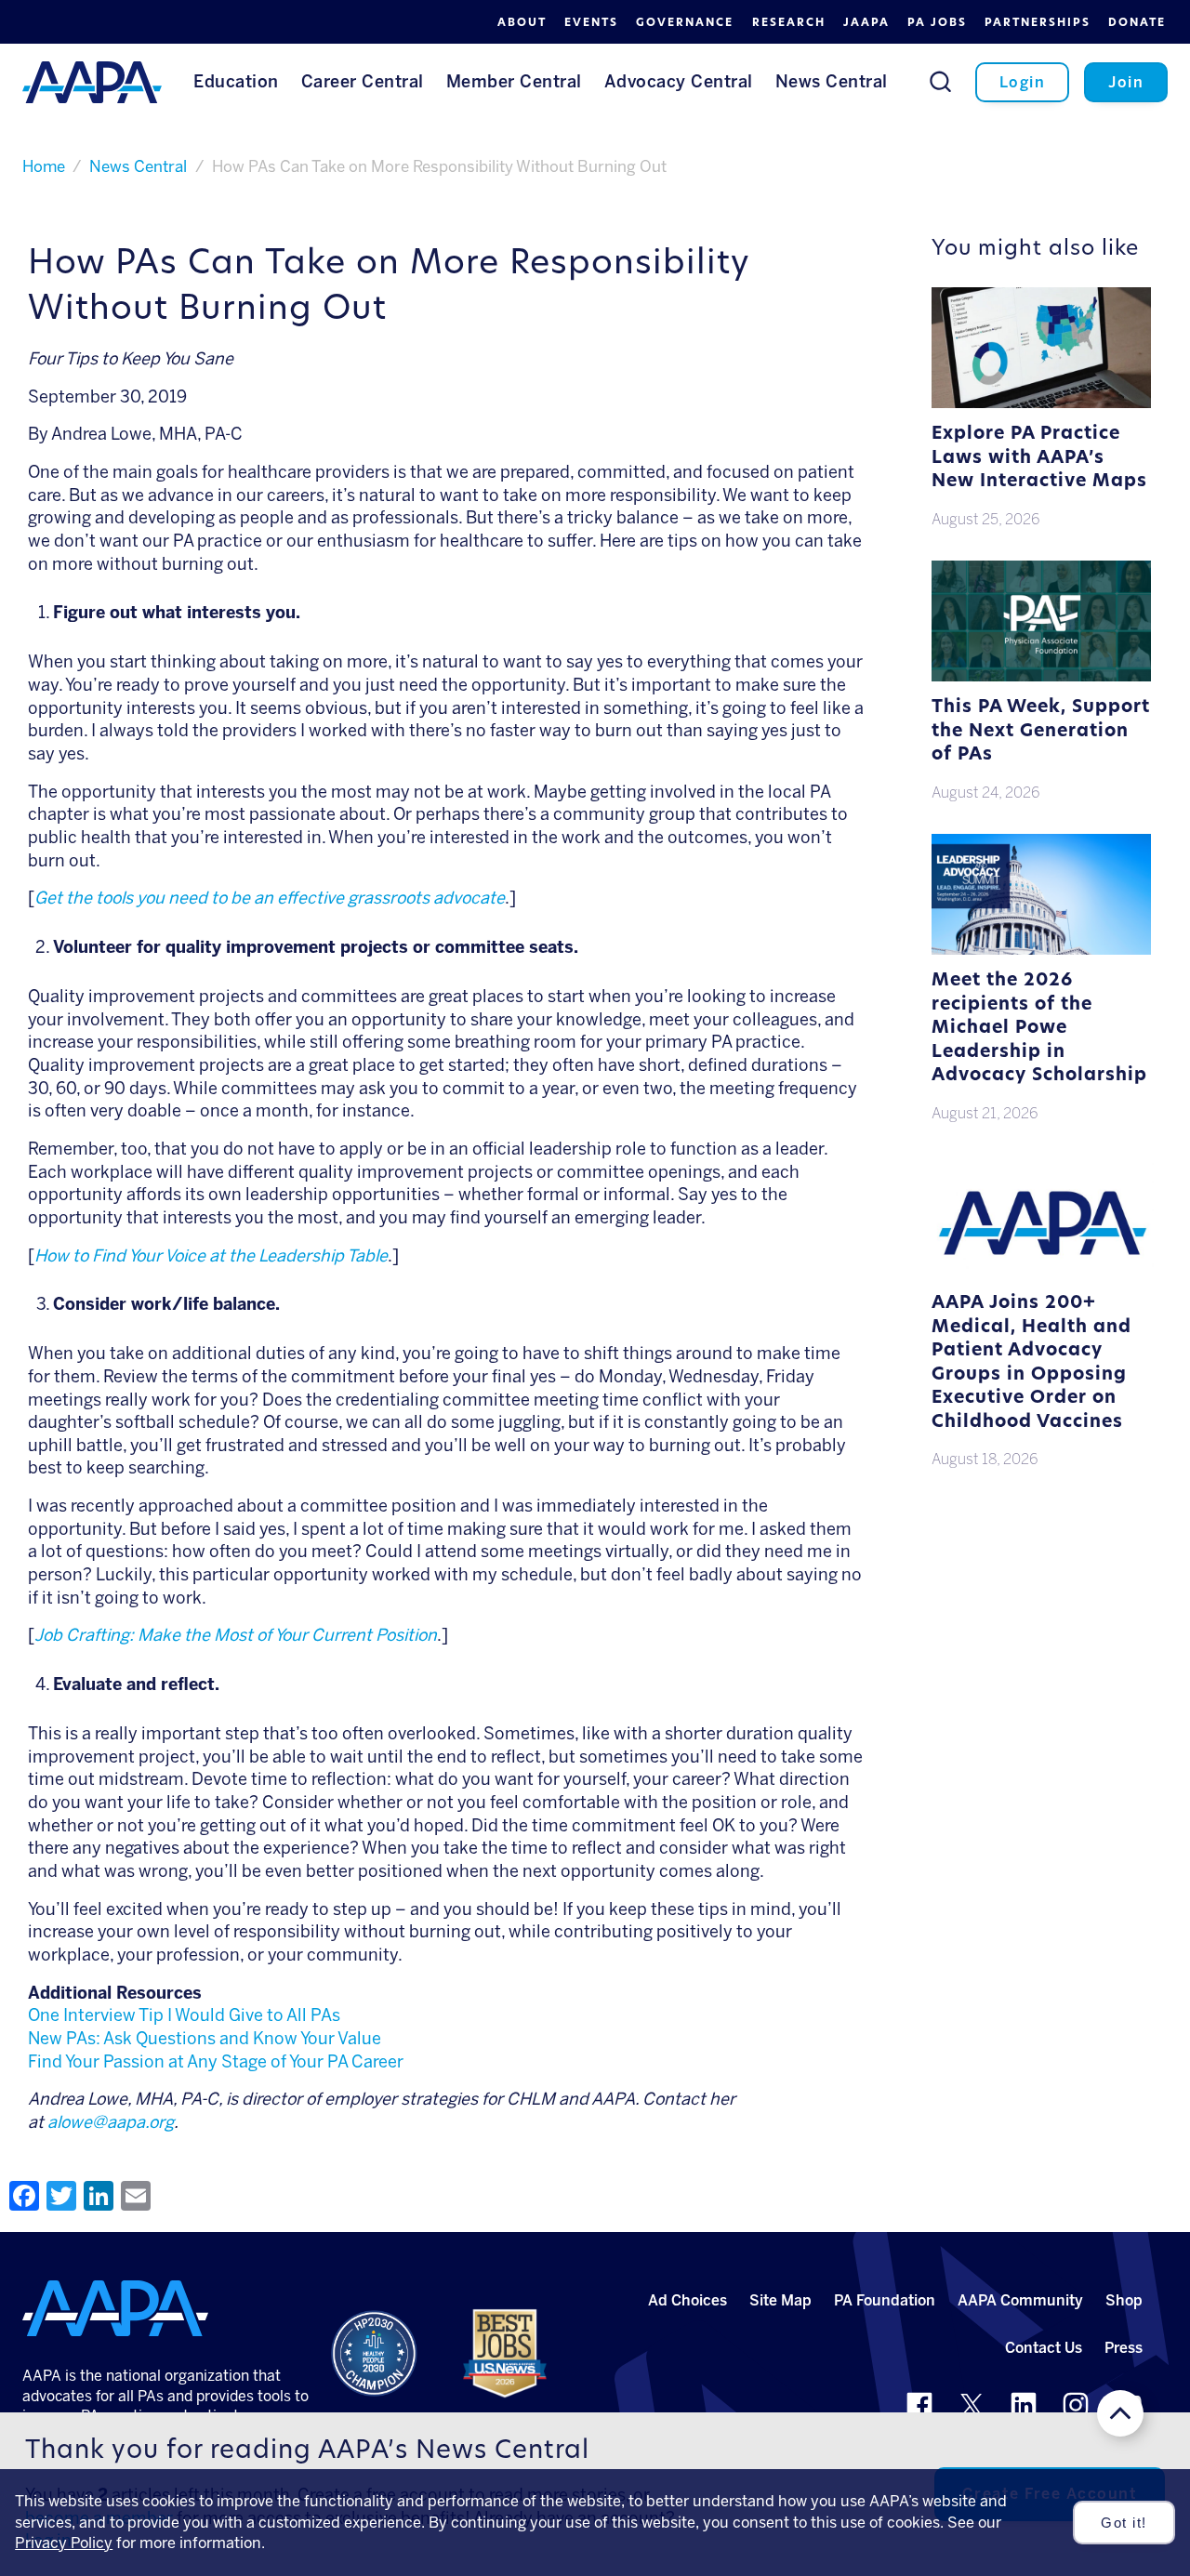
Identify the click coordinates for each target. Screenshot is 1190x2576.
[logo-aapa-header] (92, 81)
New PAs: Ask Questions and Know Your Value (205, 2039)
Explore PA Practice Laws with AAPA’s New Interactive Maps (1039, 458)
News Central (138, 166)
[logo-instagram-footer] (1076, 2405)
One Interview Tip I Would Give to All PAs (184, 2015)
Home (44, 166)
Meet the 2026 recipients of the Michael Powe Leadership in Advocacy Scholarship (1039, 1029)
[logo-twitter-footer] (972, 2405)
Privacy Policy (64, 2543)
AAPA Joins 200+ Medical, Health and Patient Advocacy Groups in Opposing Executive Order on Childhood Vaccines (1031, 1363)
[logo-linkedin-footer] (1024, 2405)
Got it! (1124, 2523)
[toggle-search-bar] (940, 81)
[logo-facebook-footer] (919, 2405)
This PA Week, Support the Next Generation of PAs (1041, 732)
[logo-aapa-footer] (115, 2308)
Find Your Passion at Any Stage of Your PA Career (216, 2062)
